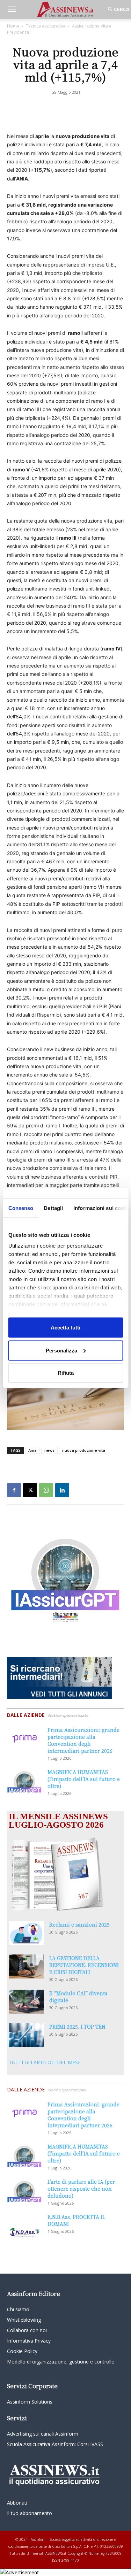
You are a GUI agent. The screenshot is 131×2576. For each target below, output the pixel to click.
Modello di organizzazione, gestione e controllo (61, 2362)
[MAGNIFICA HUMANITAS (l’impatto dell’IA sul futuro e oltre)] (24, 1780)
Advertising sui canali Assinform (43, 2434)
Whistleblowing (24, 2320)
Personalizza (61, 1350)
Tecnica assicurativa (46, 26)
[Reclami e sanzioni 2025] (26, 1933)
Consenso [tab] (21, 1208)
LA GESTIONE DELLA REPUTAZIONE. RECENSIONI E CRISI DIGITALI (84, 1965)
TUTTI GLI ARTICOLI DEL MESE (45, 2062)
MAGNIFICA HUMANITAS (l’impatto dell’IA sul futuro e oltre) (84, 1779)
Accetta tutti (65, 1328)
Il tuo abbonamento (30, 2513)
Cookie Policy (22, 2351)
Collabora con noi (27, 2330)
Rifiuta (66, 1373)
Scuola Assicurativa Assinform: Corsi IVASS (55, 2444)
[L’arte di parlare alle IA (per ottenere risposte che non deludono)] (24, 2190)
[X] (30, 1490)
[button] (12, 9)
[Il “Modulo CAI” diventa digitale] (26, 2002)
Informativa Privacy (29, 2341)
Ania (32, 1450)
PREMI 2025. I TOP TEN (77, 2027)
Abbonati (17, 2503)
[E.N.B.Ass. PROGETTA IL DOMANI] (24, 2226)
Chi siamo (18, 2309)
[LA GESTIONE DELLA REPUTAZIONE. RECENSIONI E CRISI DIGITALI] (26, 1966)
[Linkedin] (62, 1490)
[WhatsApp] (46, 1490)
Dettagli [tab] (53, 1208)
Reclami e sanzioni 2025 (79, 1925)
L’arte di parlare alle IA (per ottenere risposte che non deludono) (81, 2189)
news (49, 1450)
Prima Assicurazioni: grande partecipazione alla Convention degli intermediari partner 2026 (83, 1740)
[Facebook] (14, 1490)
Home (13, 26)
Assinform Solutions (30, 2402)
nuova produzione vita (84, 1450)
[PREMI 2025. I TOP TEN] (26, 2035)
